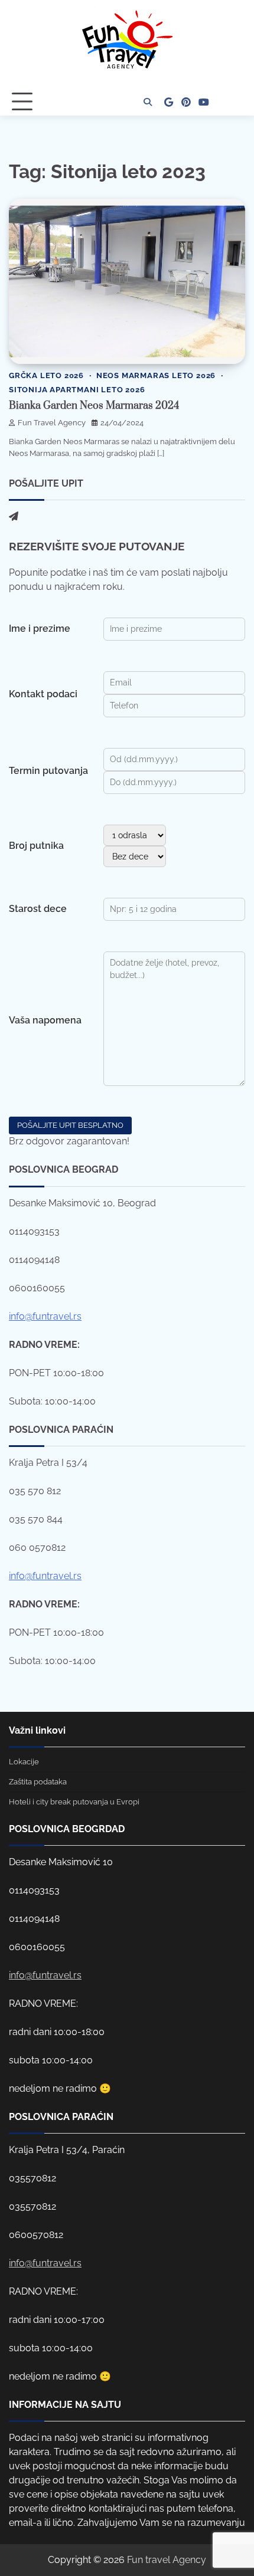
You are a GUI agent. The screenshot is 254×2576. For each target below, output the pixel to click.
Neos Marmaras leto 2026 (156, 375)
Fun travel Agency (167, 2560)
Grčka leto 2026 (46, 375)
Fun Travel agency (52, 423)
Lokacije (24, 1762)
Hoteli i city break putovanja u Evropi (74, 1802)
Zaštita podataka (38, 1782)
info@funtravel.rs (45, 1316)
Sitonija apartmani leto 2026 (77, 390)
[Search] (148, 102)
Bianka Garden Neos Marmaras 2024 (94, 406)
